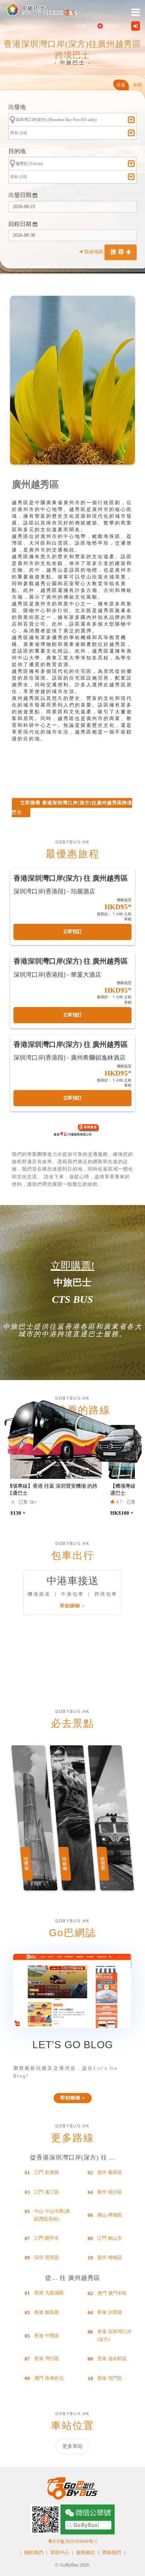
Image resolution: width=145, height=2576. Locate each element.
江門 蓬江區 (47, 2192)
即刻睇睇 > (72, 1606)
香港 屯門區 (110, 2378)
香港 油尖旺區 (112, 2359)
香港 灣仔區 (47, 2359)
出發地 (17, 107)
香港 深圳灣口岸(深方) (114, 2335)
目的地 (17, 151)
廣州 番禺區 (110, 2172)
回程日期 (21, 224)
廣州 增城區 (110, 2257)
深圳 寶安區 (47, 2257)
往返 (121, 85)
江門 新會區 (47, 2172)
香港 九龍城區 (49, 2293)
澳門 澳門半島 (112, 2293)
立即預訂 (72, 932)
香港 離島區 (47, 2312)
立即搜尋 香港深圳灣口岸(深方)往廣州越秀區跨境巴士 (72, 808)
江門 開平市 (47, 2238)
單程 (137, 85)
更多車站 (72, 2446)
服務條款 (86, 2553)
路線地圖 (94, 252)
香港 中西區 (47, 2336)
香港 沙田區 (110, 2312)
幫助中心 (60, 2553)
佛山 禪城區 (110, 2215)
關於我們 (34, 2553)
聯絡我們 (112, 2553)
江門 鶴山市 (110, 2238)
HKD (81, 26)
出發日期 (21, 195)
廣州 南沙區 (110, 2192)
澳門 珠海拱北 (49, 2378)
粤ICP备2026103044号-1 (72, 2541)
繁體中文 (112, 26)
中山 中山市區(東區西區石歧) (52, 2215)
